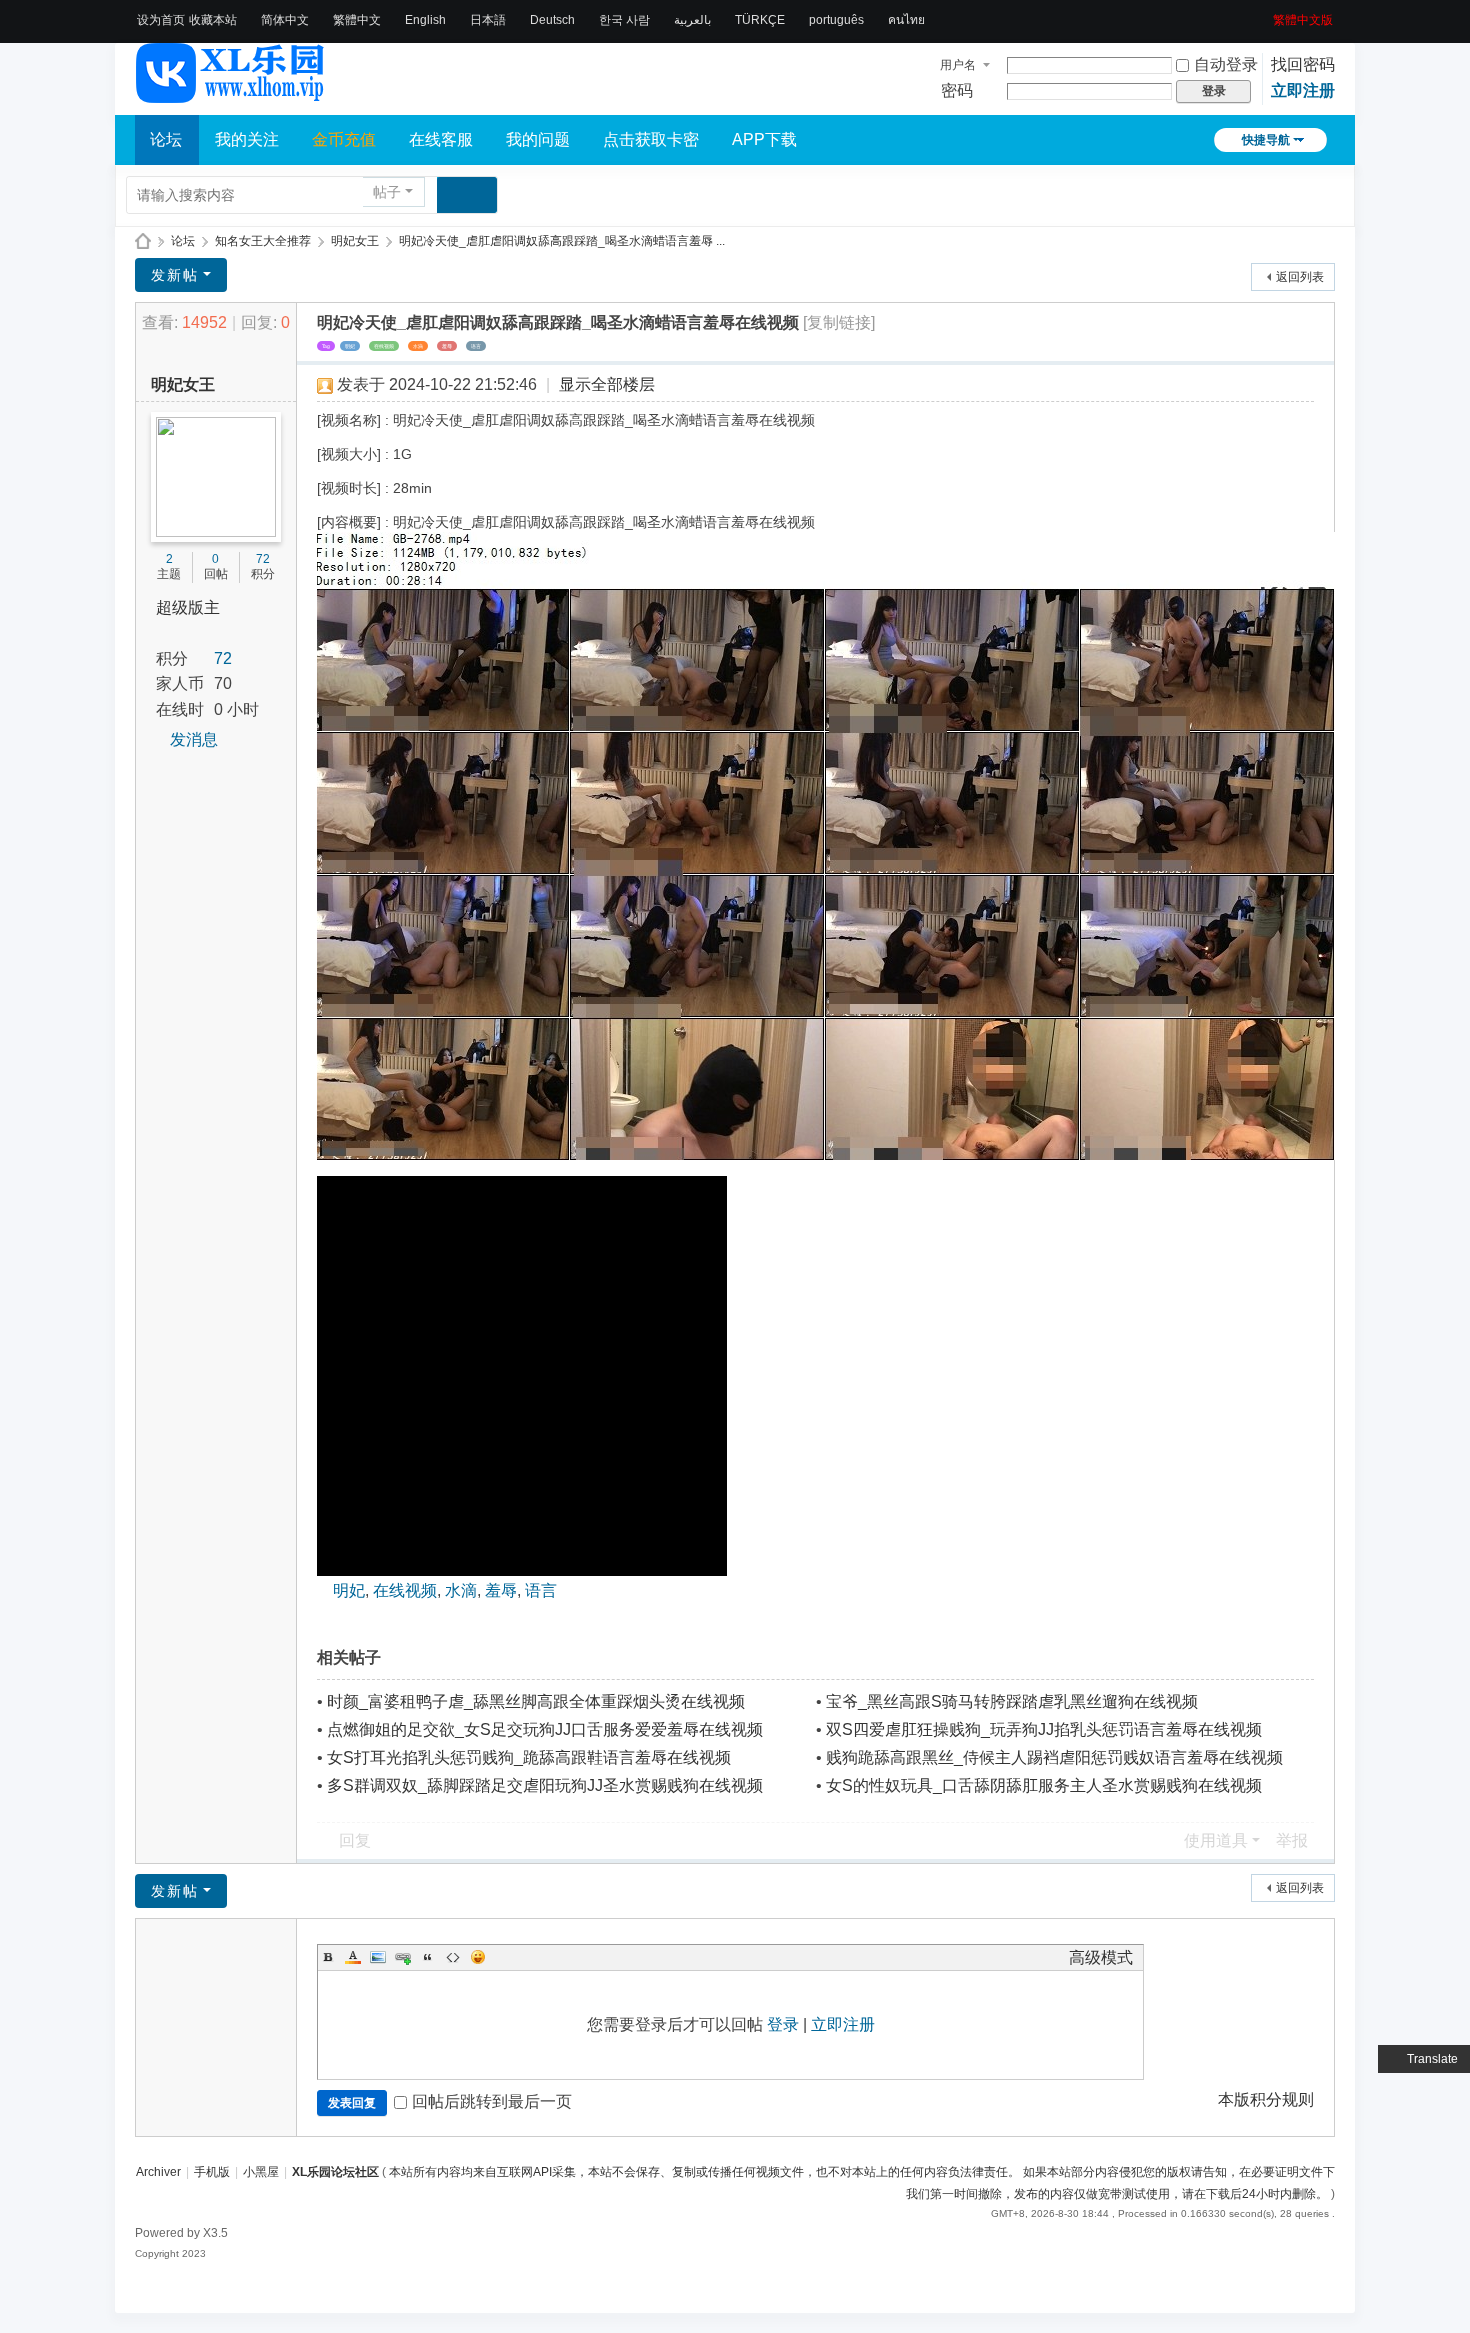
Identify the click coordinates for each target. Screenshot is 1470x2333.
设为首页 (161, 20)
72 (263, 559)
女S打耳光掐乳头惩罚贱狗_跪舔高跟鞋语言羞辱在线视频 (529, 1757)
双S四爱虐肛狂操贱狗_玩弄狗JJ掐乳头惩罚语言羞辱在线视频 (1044, 1729)
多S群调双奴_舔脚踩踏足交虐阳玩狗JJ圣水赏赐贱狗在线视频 (545, 1785)
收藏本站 (213, 20)
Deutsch (552, 20)
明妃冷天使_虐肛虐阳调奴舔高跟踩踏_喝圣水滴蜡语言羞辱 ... (562, 241)
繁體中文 (357, 20)
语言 (476, 346)
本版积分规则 (1266, 2099)
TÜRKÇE (760, 20)
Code (453, 1957)
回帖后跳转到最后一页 (492, 2101)
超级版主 (188, 607)
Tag (326, 346)
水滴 (418, 346)
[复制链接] (839, 322)
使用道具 (1216, 1840)
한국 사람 (624, 20)
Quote (428, 1957)
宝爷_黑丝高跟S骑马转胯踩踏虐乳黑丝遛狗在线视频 (1012, 1701)
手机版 (212, 2172)
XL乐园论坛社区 (143, 241)
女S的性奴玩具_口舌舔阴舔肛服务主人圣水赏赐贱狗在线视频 (1044, 1785)
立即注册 (1303, 90)
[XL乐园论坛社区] (231, 94)
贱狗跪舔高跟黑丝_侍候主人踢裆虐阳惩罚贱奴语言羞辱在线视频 (1054, 1757)
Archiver (158, 2172)
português (836, 20)
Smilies (478, 1957)
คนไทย (906, 20)
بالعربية (692, 20)
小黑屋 (261, 2172)
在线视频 (384, 346)
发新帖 (175, 275)
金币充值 (344, 139)
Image (378, 1957)
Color (353, 1957)
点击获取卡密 (651, 139)
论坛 (166, 139)
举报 (1292, 1840)
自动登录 (1226, 64)
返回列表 (1300, 277)
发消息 (194, 739)
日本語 (488, 20)
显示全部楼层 (607, 384)
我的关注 (247, 139)
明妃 (350, 346)
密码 (957, 90)
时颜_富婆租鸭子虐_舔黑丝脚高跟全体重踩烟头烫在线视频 (536, 1701)
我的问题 (538, 139)
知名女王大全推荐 (263, 241)
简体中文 (285, 20)
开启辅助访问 (1266, 14)
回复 (355, 1840)
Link (403, 1957)
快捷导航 (1266, 140)
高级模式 (1101, 1957)
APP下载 (764, 139)
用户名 (958, 65)
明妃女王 (355, 241)
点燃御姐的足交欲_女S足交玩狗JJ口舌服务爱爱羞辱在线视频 (545, 1729)
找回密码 (1303, 64)
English (425, 20)
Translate (1432, 2059)
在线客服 (441, 139)
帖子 (387, 192)
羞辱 (447, 346)
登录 (783, 2024)
